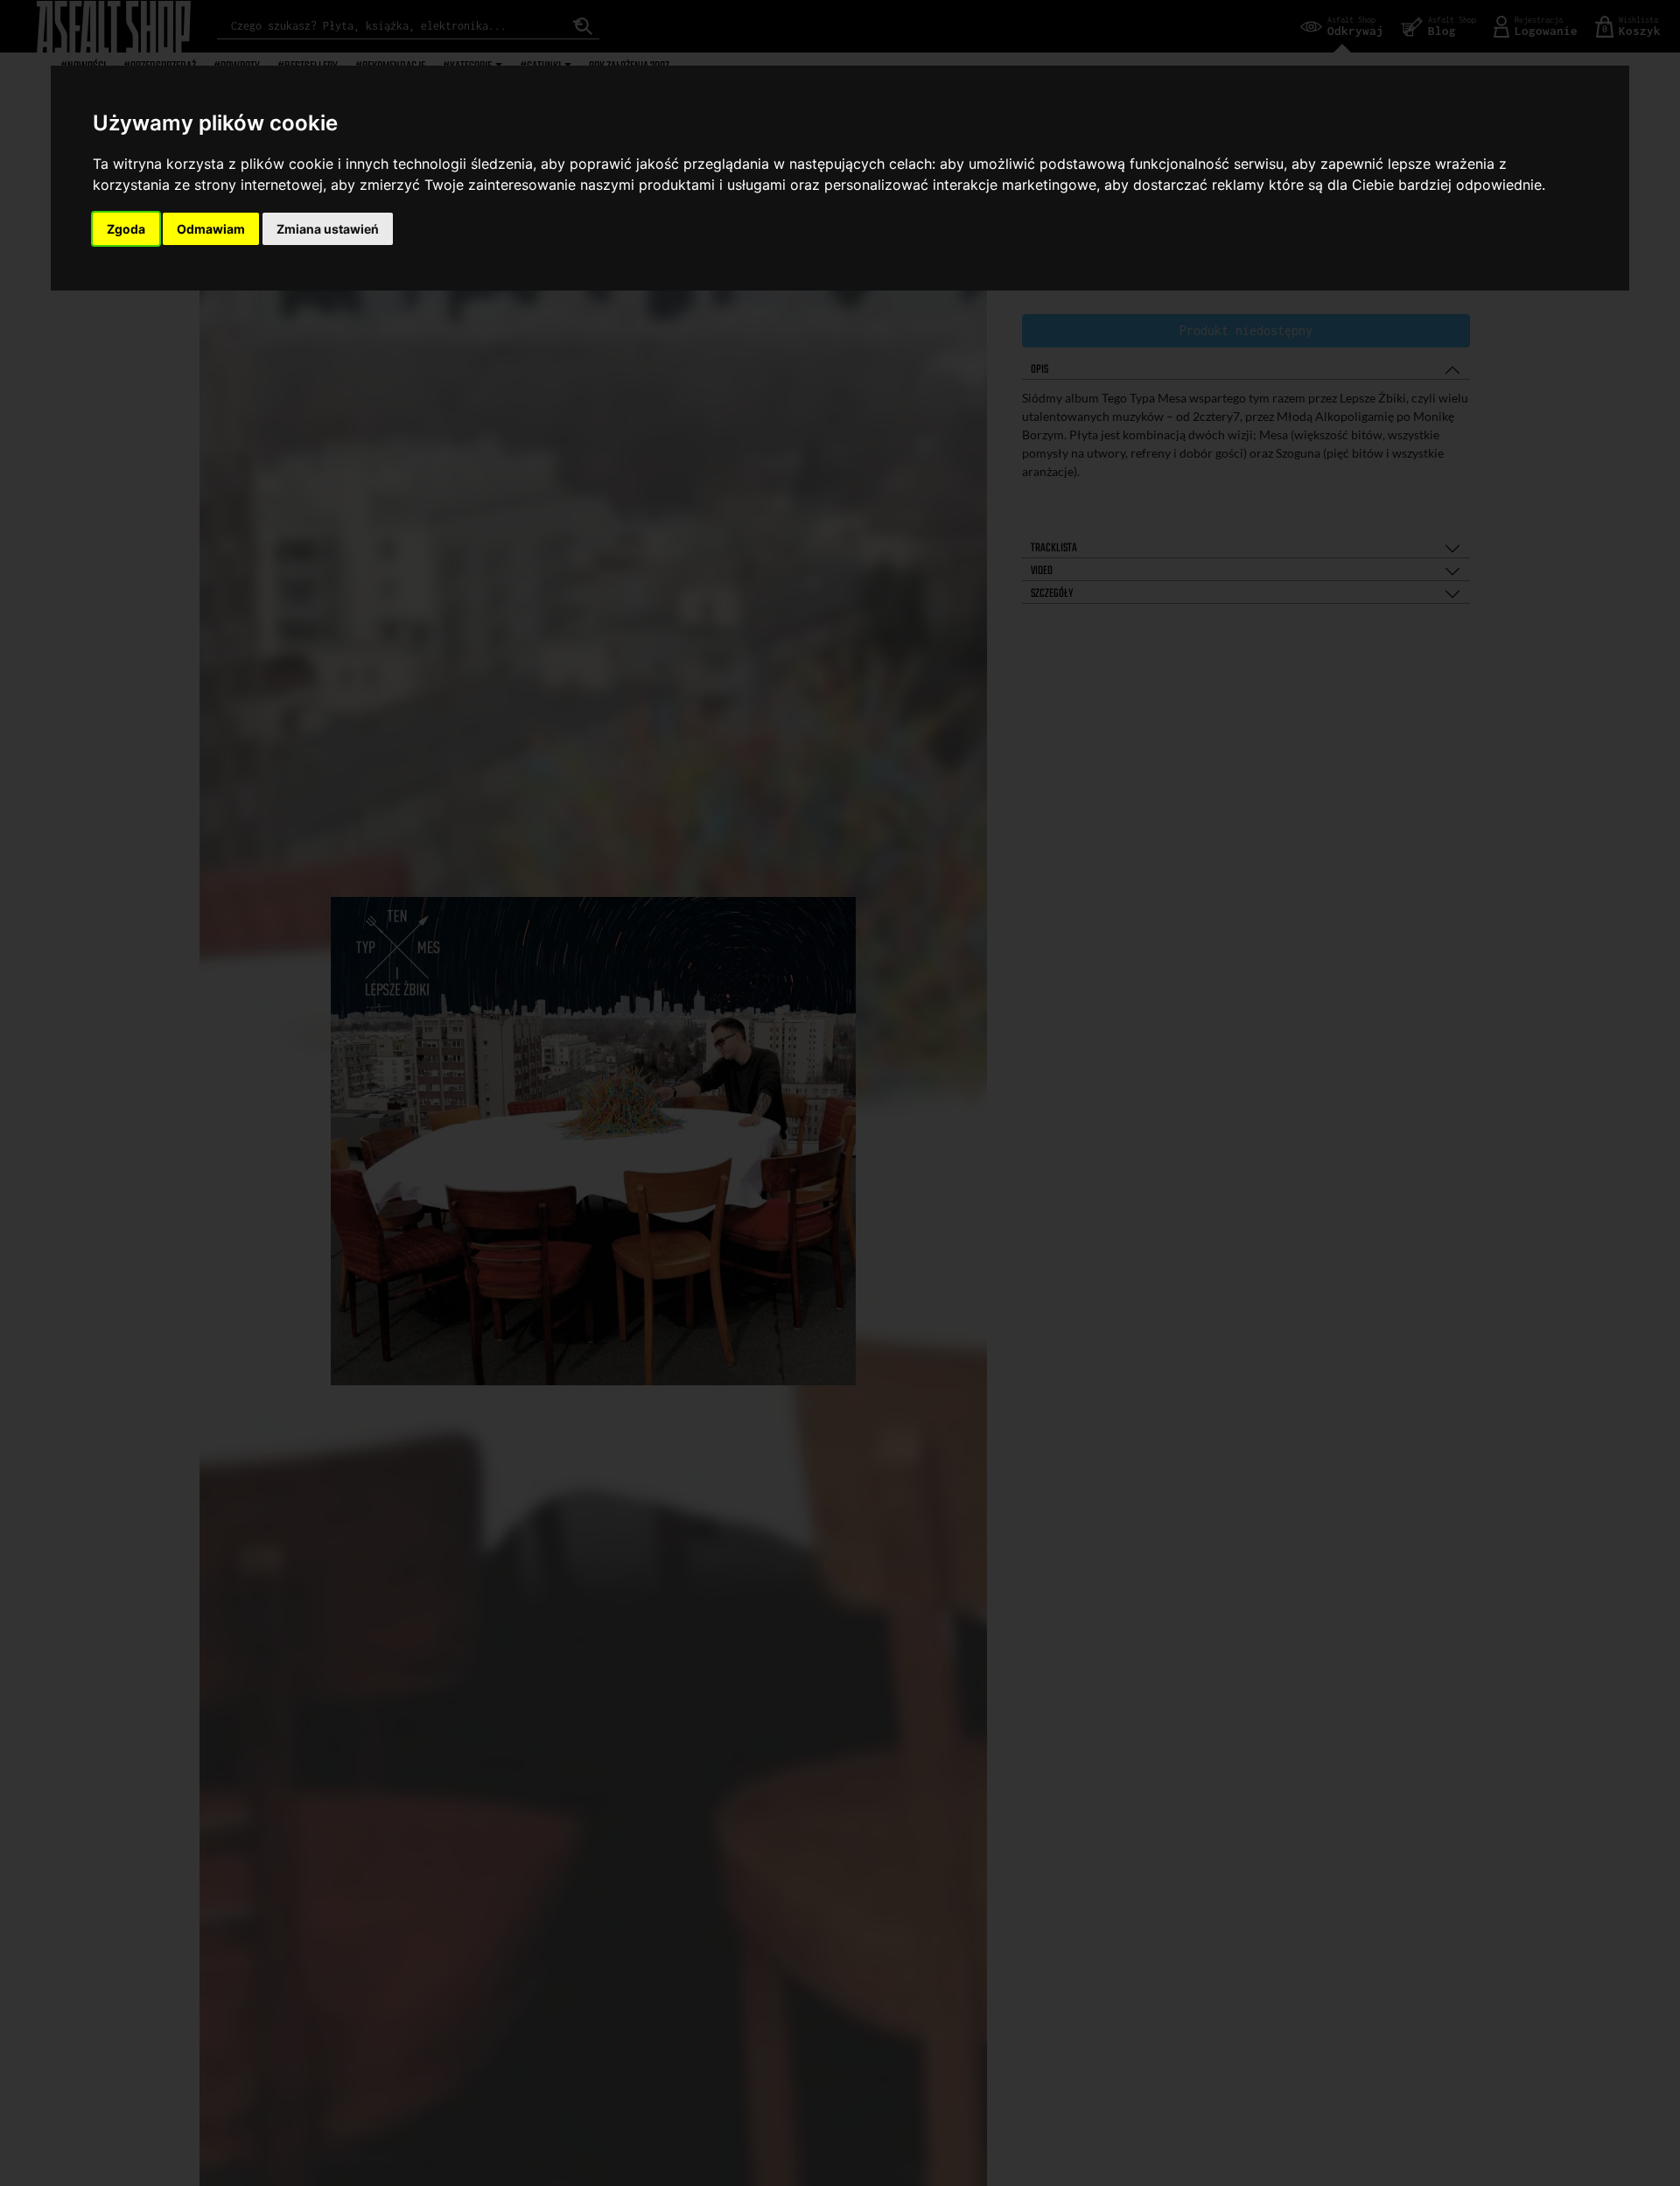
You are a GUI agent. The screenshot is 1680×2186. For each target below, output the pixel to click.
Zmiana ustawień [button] (328, 229)
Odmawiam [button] (211, 229)
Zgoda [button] (126, 229)
